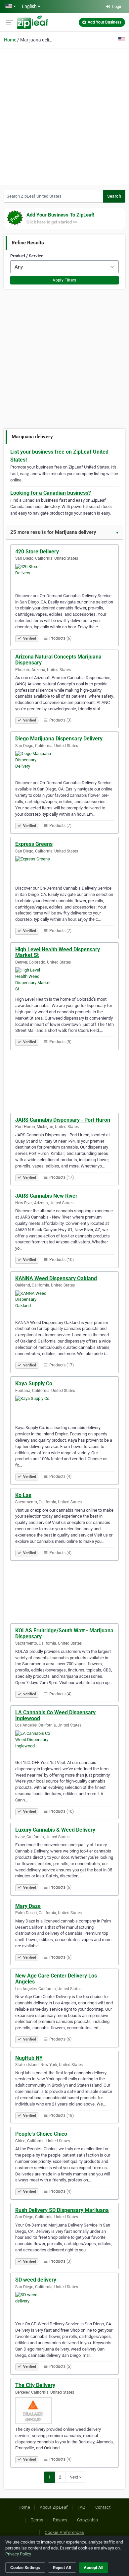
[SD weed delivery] (64, 2305)
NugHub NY (29, 2058)
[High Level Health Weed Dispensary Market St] (64, 980)
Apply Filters (64, 280)
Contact (103, 2507)
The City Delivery (35, 2385)
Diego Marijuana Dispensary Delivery (59, 739)
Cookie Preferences (64, 2532)
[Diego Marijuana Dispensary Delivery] (64, 764)
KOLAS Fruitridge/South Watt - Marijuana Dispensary (64, 1634)
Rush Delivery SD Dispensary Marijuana (62, 2210)
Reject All (62, 2568)
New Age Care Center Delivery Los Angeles (56, 1979)
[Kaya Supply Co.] (64, 1409)
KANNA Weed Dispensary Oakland (56, 1278)
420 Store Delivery (37, 552)
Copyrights (88, 2520)
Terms (37, 2520)
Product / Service (27, 256)
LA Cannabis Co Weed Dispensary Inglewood (55, 1715)
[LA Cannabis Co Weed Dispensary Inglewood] (64, 1744)
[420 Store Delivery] (64, 577)
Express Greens (34, 844)
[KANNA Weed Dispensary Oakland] (64, 1304)
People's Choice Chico (41, 2134)
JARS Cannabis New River (46, 1196)
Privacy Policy (18, 2554)
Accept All (93, 2568)
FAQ (81, 2507)
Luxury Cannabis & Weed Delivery (55, 1830)
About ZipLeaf (54, 2507)
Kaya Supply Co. (35, 1383)
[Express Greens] (64, 869)
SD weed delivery (36, 2280)
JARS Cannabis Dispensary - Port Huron (63, 1120)
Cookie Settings (25, 2568)
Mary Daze (28, 1906)
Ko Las (23, 1495)
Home (10, 40)
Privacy (60, 2520)
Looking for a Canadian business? (51, 493)
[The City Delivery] (64, 2411)
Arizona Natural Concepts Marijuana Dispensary (58, 660)
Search (114, 196)
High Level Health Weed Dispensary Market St (58, 952)
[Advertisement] (64, 116)
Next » (75, 2477)
